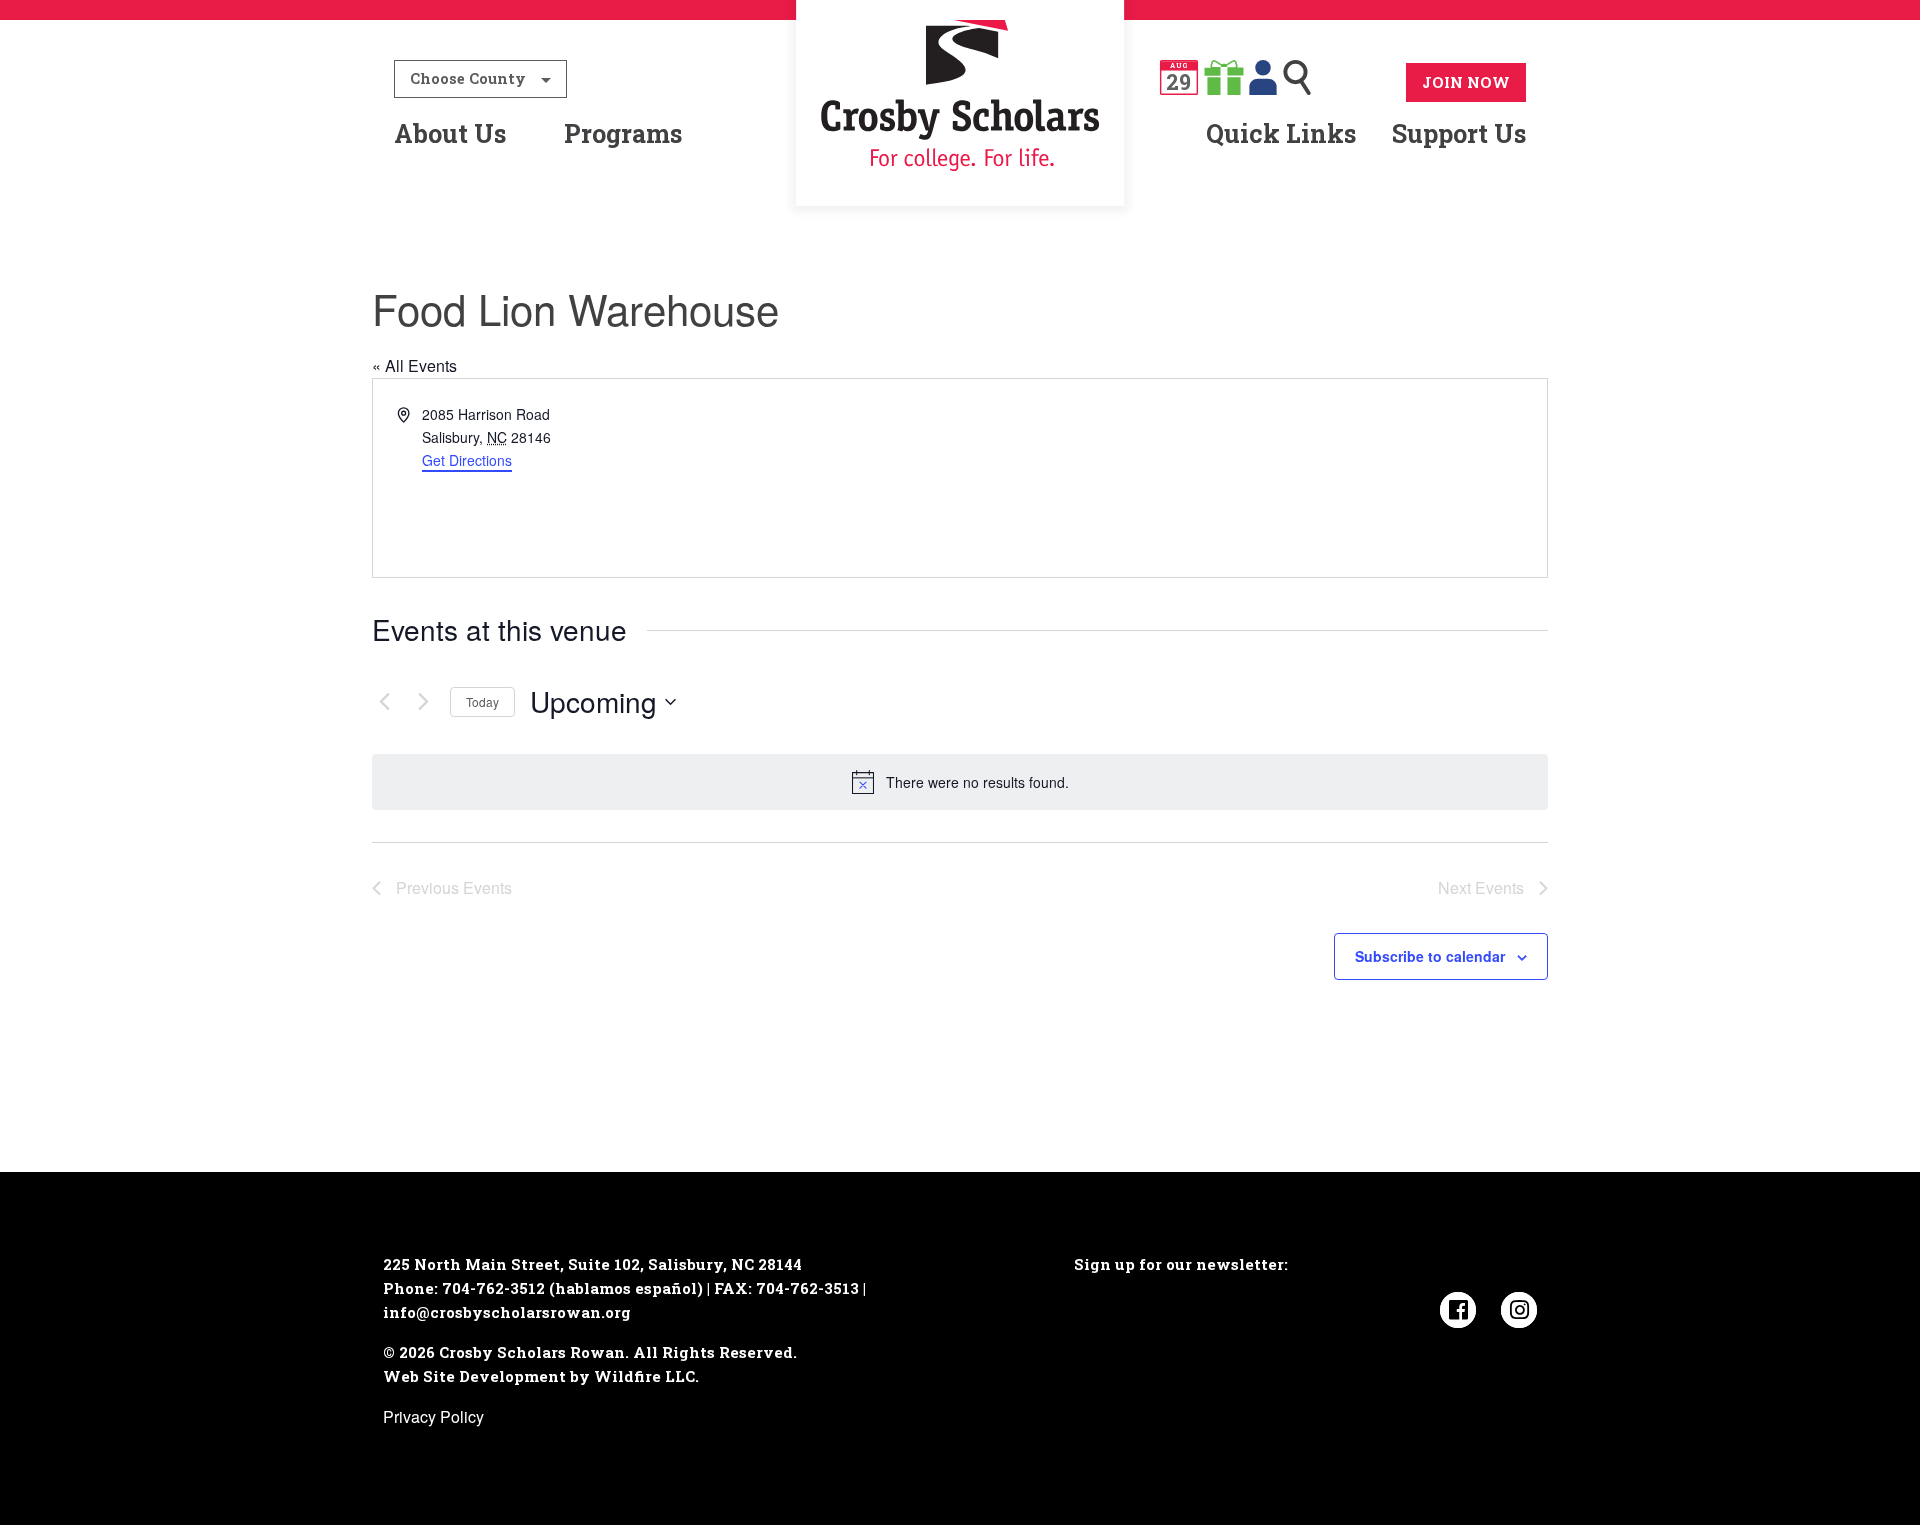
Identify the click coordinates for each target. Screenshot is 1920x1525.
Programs (623, 133)
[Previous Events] (384, 702)
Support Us (1459, 133)
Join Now (1466, 82)
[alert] (960, 782)
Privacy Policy (433, 1416)
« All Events (414, 365)
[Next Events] (423, 702)
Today (482, 701)
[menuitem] (960, 134)
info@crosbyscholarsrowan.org (507, 1312)
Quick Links (1281, 133)
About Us (450, 133)
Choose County (468, 78)
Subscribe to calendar (1430, 956)
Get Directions (467, 460)
